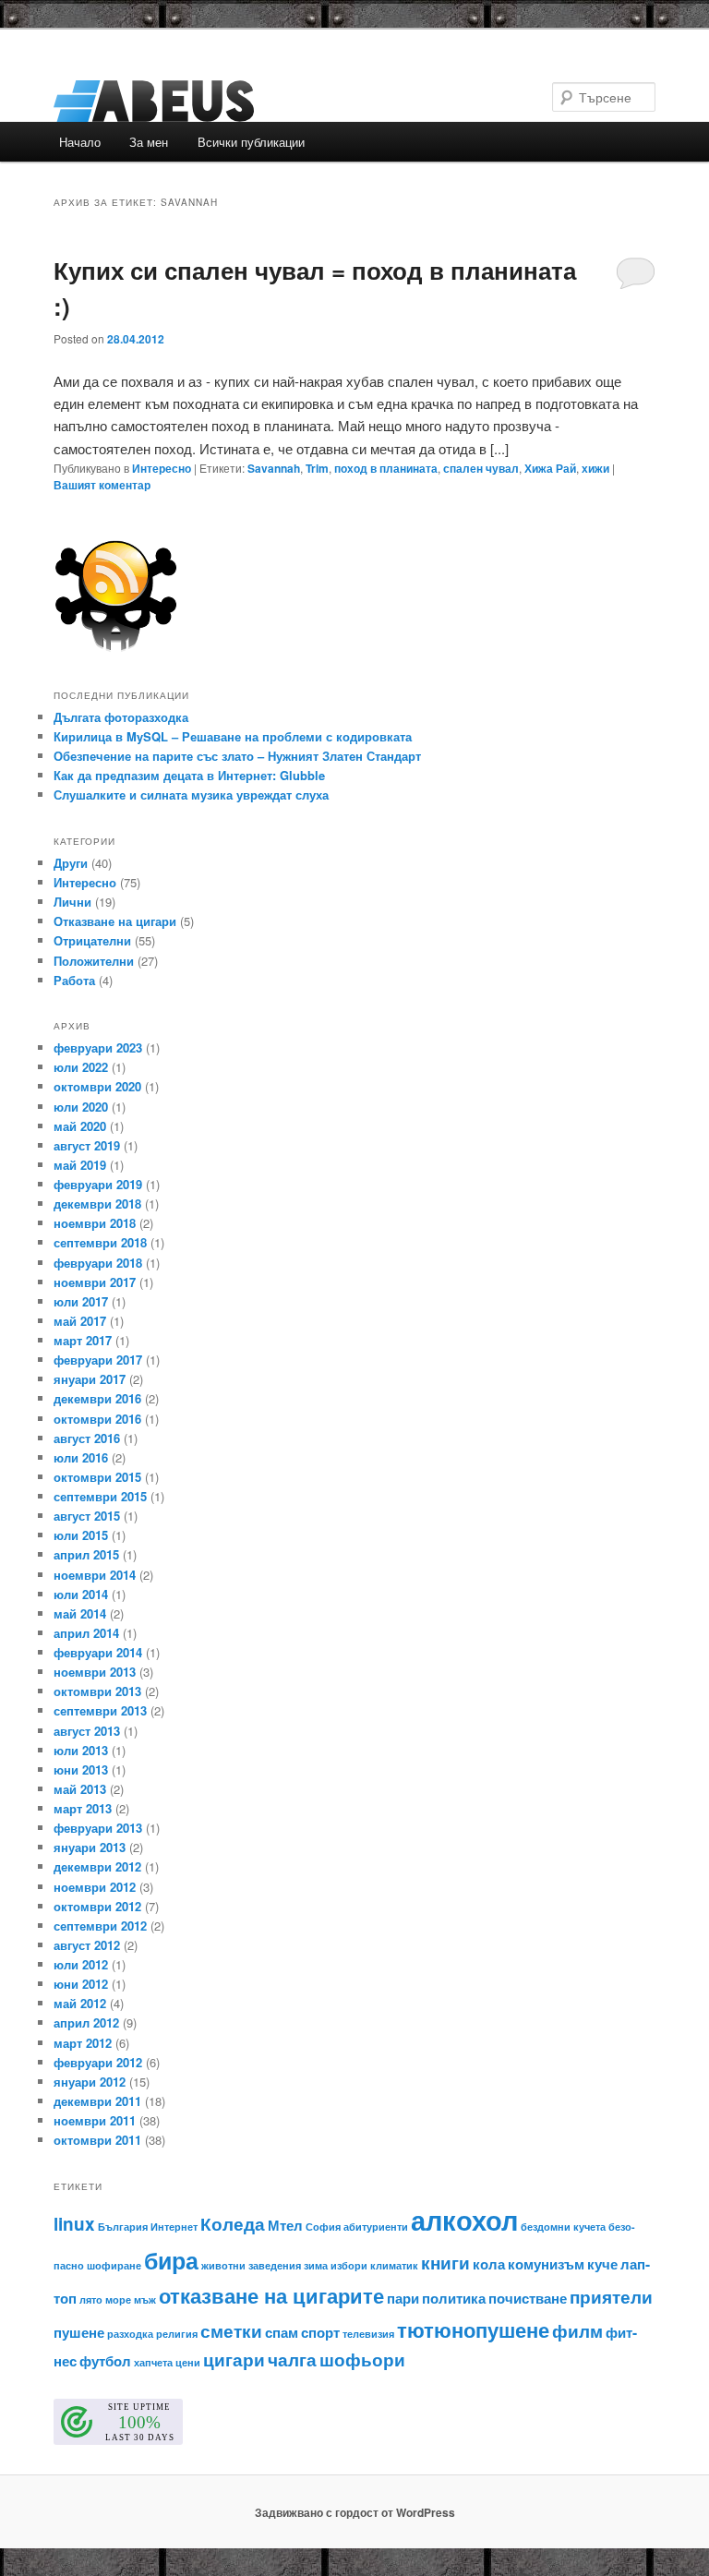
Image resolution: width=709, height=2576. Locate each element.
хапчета (153, 2362)
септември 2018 (100, 1242)
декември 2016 (97, 1398)
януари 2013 (90, 1847)
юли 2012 (81, 1964)
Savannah (274, 468)
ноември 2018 (95, 1223)
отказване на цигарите (271, 2295)
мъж (145, 2299)
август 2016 (87, 1438)
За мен (149, 142)
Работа (74, 980)
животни (223, 2265)
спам (282, 2332)
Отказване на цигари (115, 921)
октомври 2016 (97, 1419)
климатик (394, 2265)
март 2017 (83, 1340)
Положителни (94, 961)
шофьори (362, 2359)
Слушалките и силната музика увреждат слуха (191, 794)
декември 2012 (97, 1866)
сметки (231, 2331)
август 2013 (87, 1731)
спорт (320, 2332)
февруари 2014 (98, 1652)
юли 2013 (81, 1750)
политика (454, 2298)
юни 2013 (81, 1769)
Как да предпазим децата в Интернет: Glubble (189, 775)
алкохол (464, 2220)
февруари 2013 (98, 1828)
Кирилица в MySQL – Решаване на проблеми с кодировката (233, 736)
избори (349, 2265)
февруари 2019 (98, 1184)
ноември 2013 (95, 1672)
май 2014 (80, 1613)
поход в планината (386, 468)
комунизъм (546, 2264)
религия (177, 2334)
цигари (234, 2359)
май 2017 (80, 1321)
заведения (275, 2265)
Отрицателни (92, 940)
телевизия (368, 2334)
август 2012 (87, 1945)
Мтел (285, 2225)
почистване (528, 2298)
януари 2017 (90, 1379)
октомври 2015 (97, 1477)
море (118, 2299)
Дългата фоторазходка (121, 717)
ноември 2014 (95, 1575)
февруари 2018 (98, 1263)
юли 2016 (81, 1457)
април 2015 (86, 1554)
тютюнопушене (473, 2329)
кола (489, 2264)
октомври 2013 (97, 1691)
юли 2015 (81, 1535)
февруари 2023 (98, 1047)
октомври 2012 (97, 1906)
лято (91, 2299)
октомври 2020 (97, 1086)
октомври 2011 (97, 2140)
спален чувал (481, 468)
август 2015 (87, 1516)
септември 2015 (100, 1496)
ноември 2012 (95, 1887)
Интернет (174, 2227)
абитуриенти (376, 2227)
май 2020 (80, 1126)
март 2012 (83, 2043)
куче (602, 2264)
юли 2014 (81, 1594)
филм (577, 2331)
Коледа (233, 2224)
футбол (105, 2361)
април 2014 (86, 1633)
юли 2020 (81, 1107)
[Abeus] (229, 101)
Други (71, 863)
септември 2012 (100, 1926)
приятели (611, 2297)
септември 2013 (100, 1710)
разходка (130, 2334)
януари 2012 (90, 2082)
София (323, 2227)
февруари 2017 (98, 1360)
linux (74, 2224)
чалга (292, 2359)
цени (188, 2362)
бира (171, 2260)
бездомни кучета (563, 2227)
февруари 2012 (98, 2062)
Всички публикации (251, 142)
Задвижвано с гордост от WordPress (355, 2512)
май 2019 (80, 1165)
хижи (595, 468)
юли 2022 (81, 1067)
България (123, 2227)
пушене (79, 2332)
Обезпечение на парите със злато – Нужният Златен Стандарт (237, 756)
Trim (317, 468)
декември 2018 (97, 1204)
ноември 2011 (95, 2120)
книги (445, 2263)
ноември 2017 (95, 1282)
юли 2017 (81, 1301)
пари (403, 2298)
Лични (72, 902)
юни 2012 (81, 1984)
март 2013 (83, 1808)
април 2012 (86, 2022)
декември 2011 (97, 2101)
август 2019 (87, 1145)
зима (316, 2265)
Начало (80, 142)
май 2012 (80, 2003)
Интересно (162, 468)
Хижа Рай (550, 468)
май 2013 (80, 1789)
